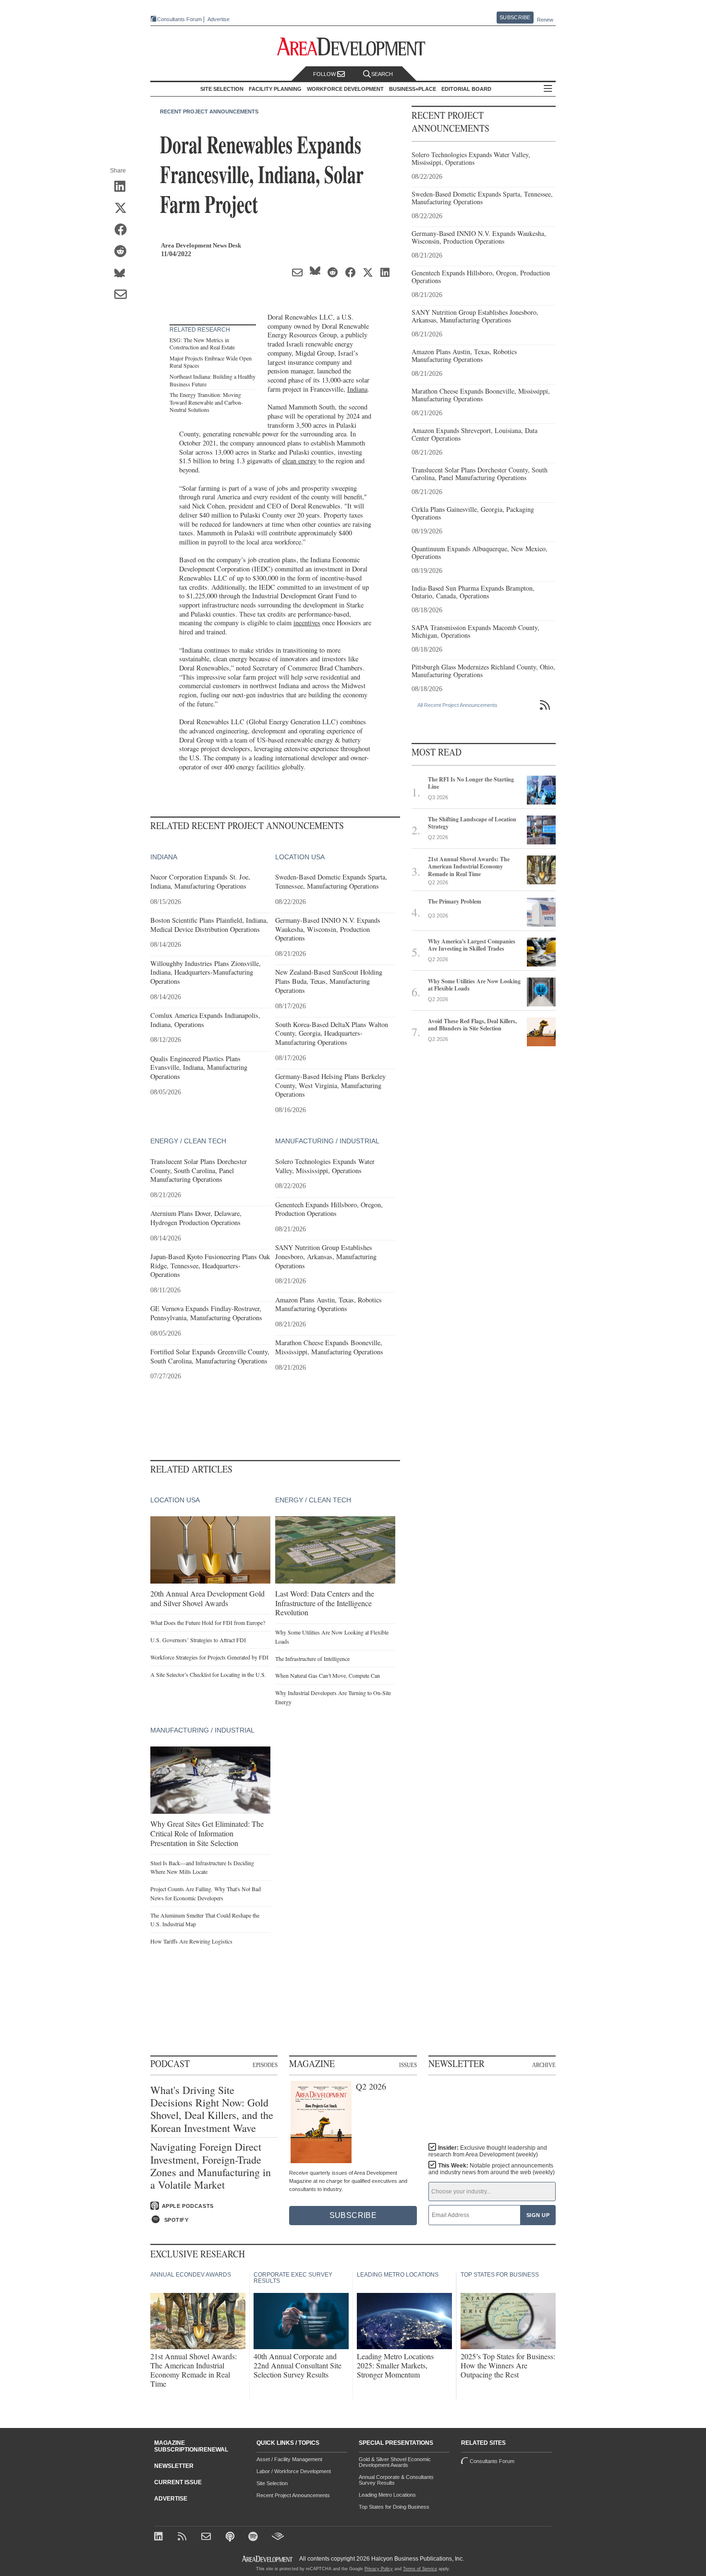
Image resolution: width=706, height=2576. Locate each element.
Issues (408, 2065)
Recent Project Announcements (209, 111)
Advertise (219, 19)
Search (382, 74)
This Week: (492, 2169)
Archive (544, 2065)
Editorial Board (466, 89)
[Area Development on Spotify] (254, 2537)
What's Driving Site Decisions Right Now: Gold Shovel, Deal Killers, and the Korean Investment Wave (212, 2109)
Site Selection (272, 2483)
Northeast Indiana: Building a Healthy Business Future (213, 380)
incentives (307, 623)
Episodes (265, 2065)
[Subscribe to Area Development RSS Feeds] (184, 2537)
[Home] (207, 2537)
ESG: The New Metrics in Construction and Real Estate (202, 344)
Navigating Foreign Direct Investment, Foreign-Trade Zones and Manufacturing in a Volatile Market (211, 2166)
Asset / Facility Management (289, 2459)
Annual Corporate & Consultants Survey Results (396, 2480)
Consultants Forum (179, 19)
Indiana (357, 389)
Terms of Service (420, 2569)
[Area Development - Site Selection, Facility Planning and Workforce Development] (353, 47)
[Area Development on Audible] (278, 2537)
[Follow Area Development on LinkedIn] (160, 2537)
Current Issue (178, 2482)
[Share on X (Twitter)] (124, 209)
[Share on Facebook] (124, 230)
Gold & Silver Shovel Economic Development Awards (395, 2462)
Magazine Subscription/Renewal (191, 2446)
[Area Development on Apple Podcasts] (231, 2537)
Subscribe (515, 17)
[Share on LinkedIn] (124, 187)
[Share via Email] (124, 295)
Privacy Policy (379, 2569)
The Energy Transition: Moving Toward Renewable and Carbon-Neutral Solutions (206, 402)
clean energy (299, 461)
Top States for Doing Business (394, 2507)
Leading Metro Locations (387, 2495)
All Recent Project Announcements (457, 705)
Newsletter (174, 2466)
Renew (545, 20)
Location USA (300, 857)
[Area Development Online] (268, 2559)
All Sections (548, 89)
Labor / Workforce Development (294, 2471)
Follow (325, 74)
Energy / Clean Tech (188, 1141)
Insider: (488, 2151)
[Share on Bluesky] (124, 273)
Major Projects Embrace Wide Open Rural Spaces (211, 362)
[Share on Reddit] (124, 252)
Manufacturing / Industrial (327, 1141)
